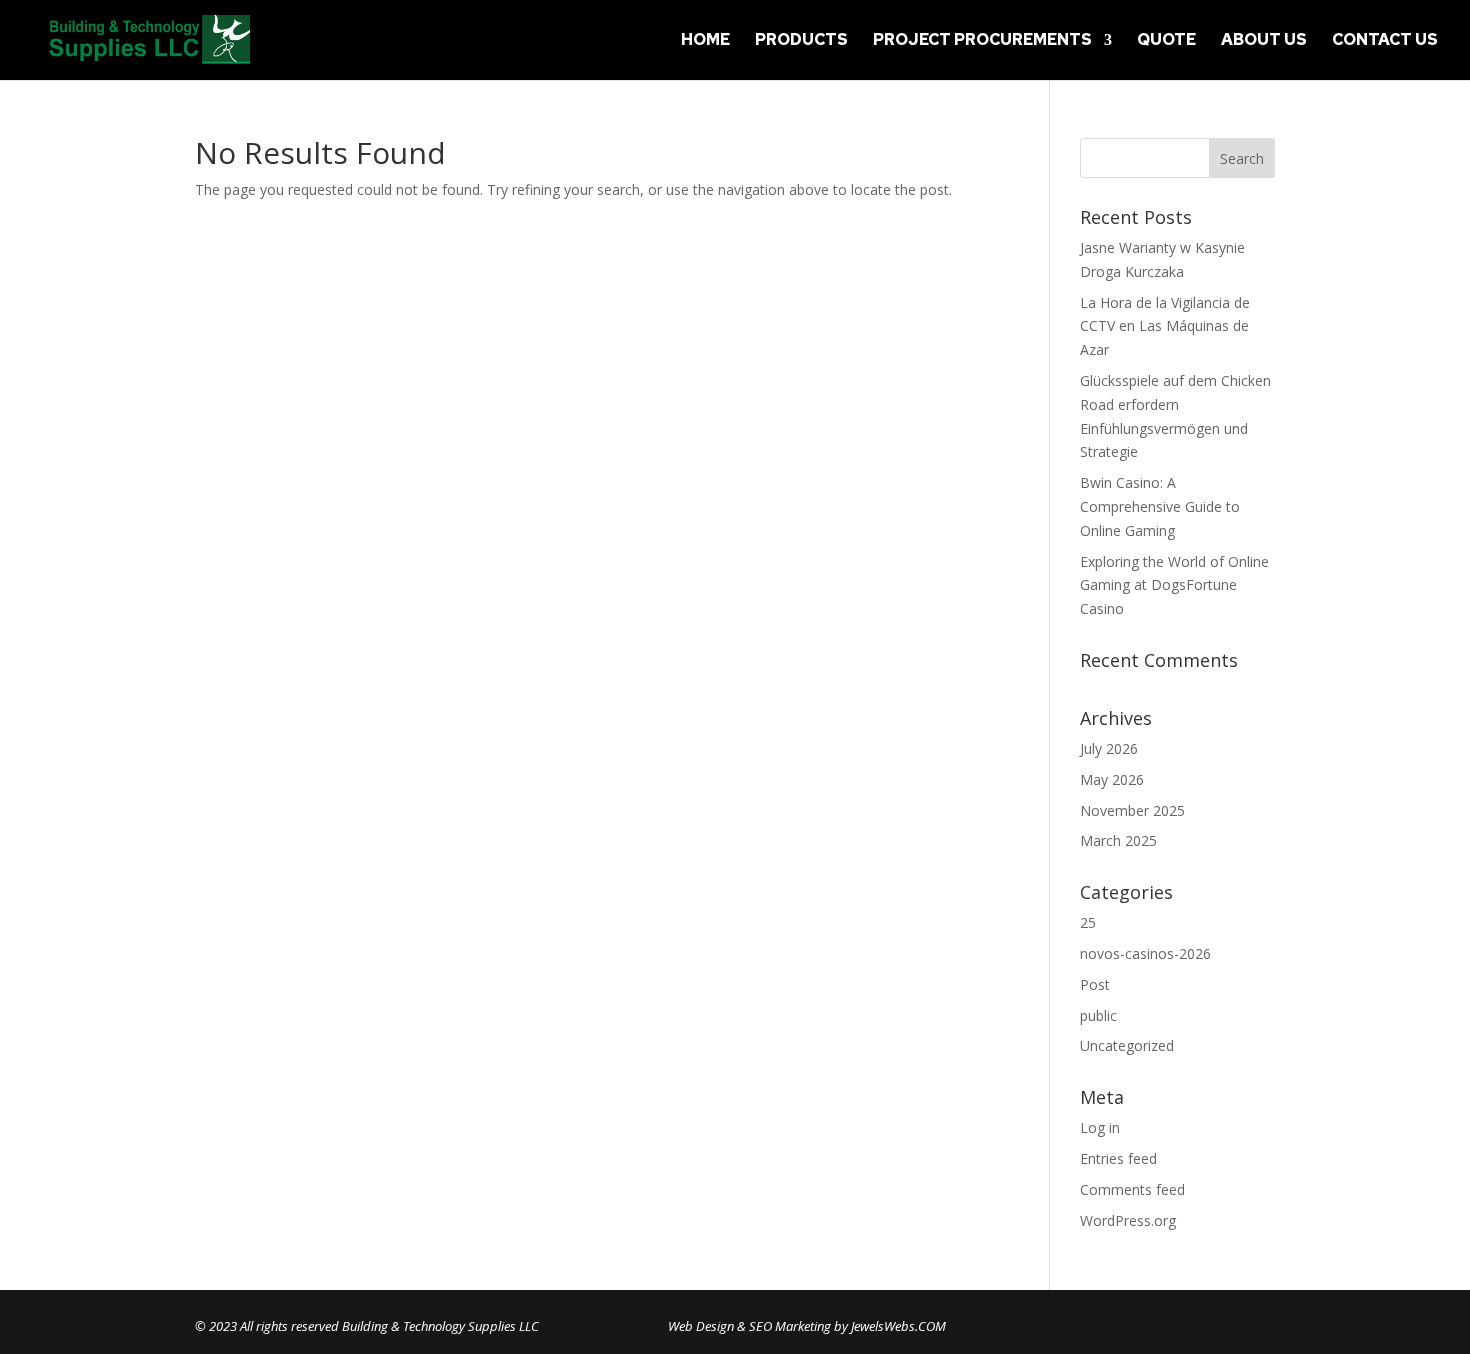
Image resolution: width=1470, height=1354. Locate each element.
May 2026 (1112, 779)
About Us (1264, 41)
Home (705, 41)
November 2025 (1132, 810)
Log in (1100, 1127)
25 (1088, 922)
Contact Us (1385, 41)
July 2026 (1109, 748)
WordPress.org (1128, 1220)
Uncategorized (1127, 1045)
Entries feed (1118, 1158)
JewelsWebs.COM (898, 1326)
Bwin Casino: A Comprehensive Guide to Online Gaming (1160, 506)
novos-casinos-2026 (1145, 953)
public (1098, 1015)
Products (801, 41)
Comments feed (1132, 1189)
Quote (1166, 41)
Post (1095, 984)
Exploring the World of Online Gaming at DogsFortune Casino (1174, 585)
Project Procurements (982, 41)
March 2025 (1118, 840)
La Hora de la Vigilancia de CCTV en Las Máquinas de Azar (1165, 326)
